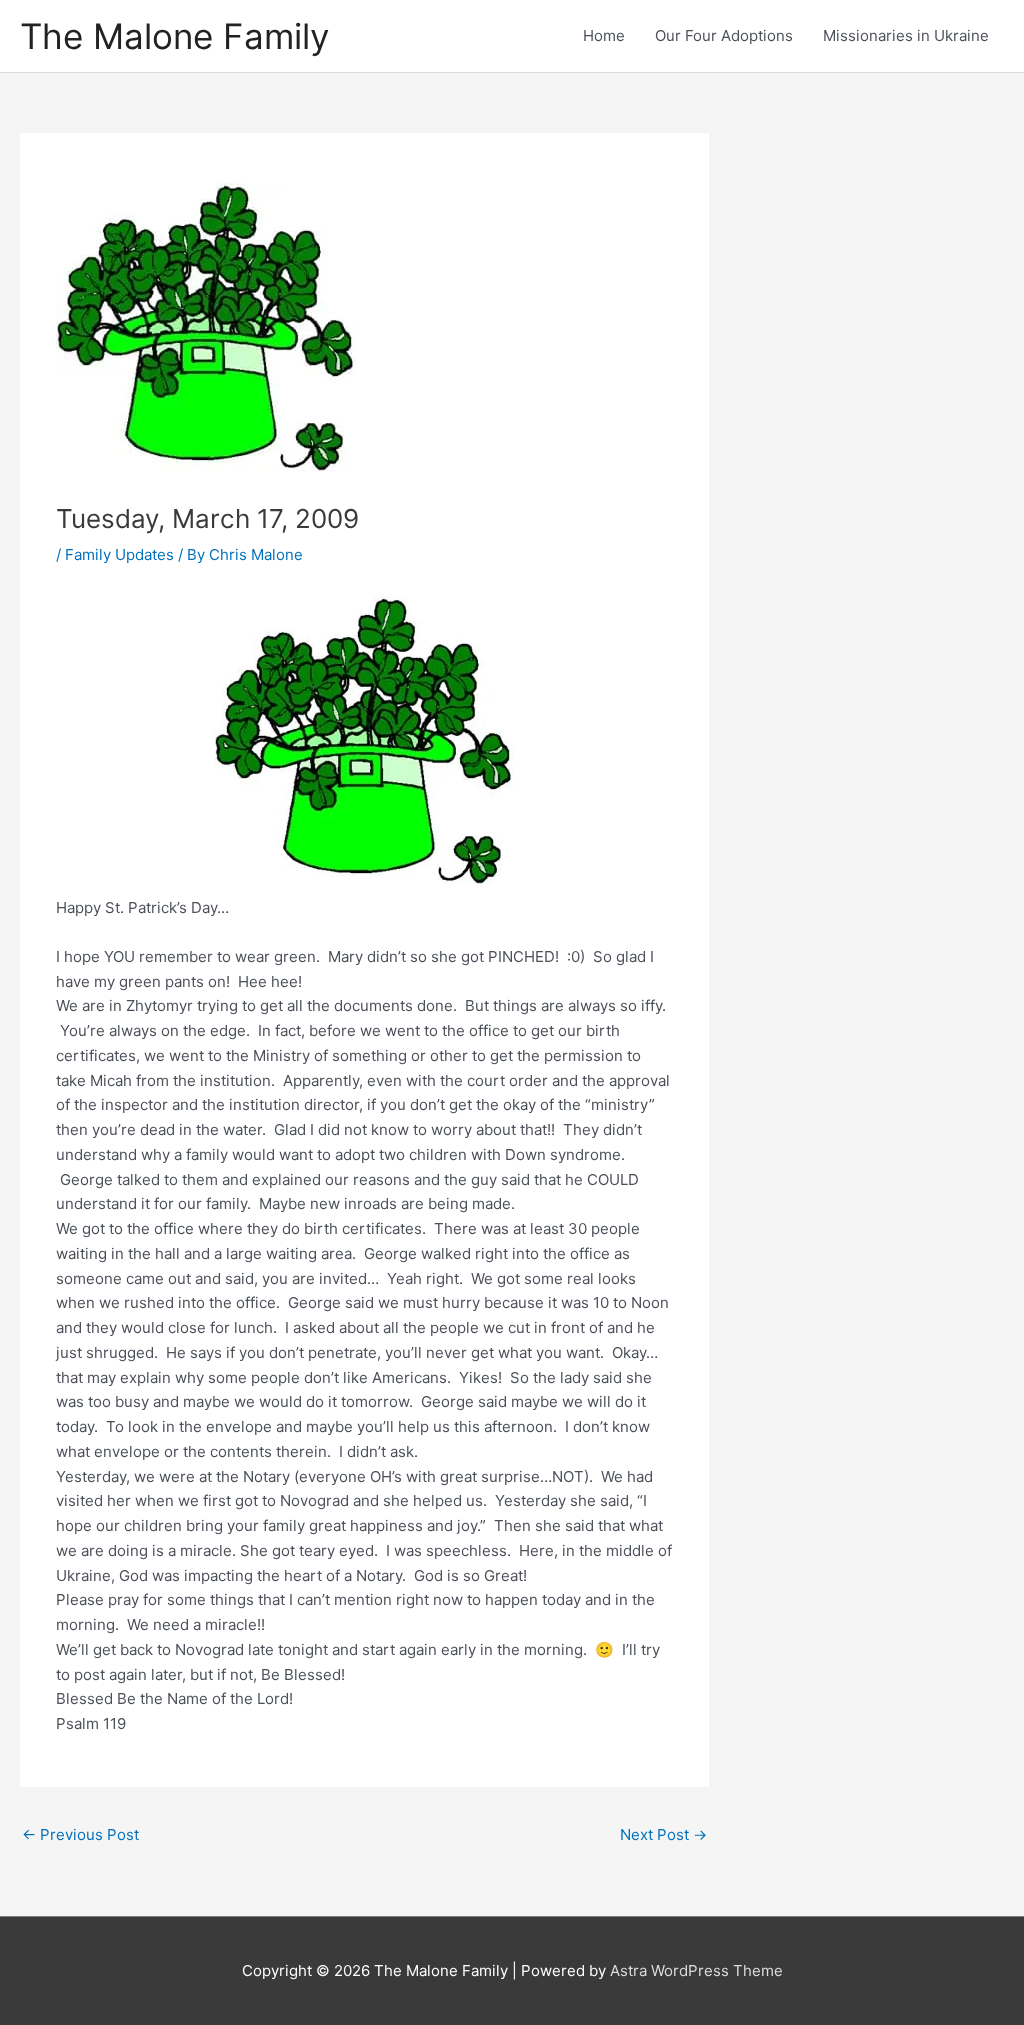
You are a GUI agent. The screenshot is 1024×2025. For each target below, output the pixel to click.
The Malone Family (174, 36)
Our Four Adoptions (724, 35)
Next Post (663, 1834)
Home (604, 35)
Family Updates (119, 554)
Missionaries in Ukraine (906, 35)
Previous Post (80, 1834)
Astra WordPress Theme (696, 1970)
